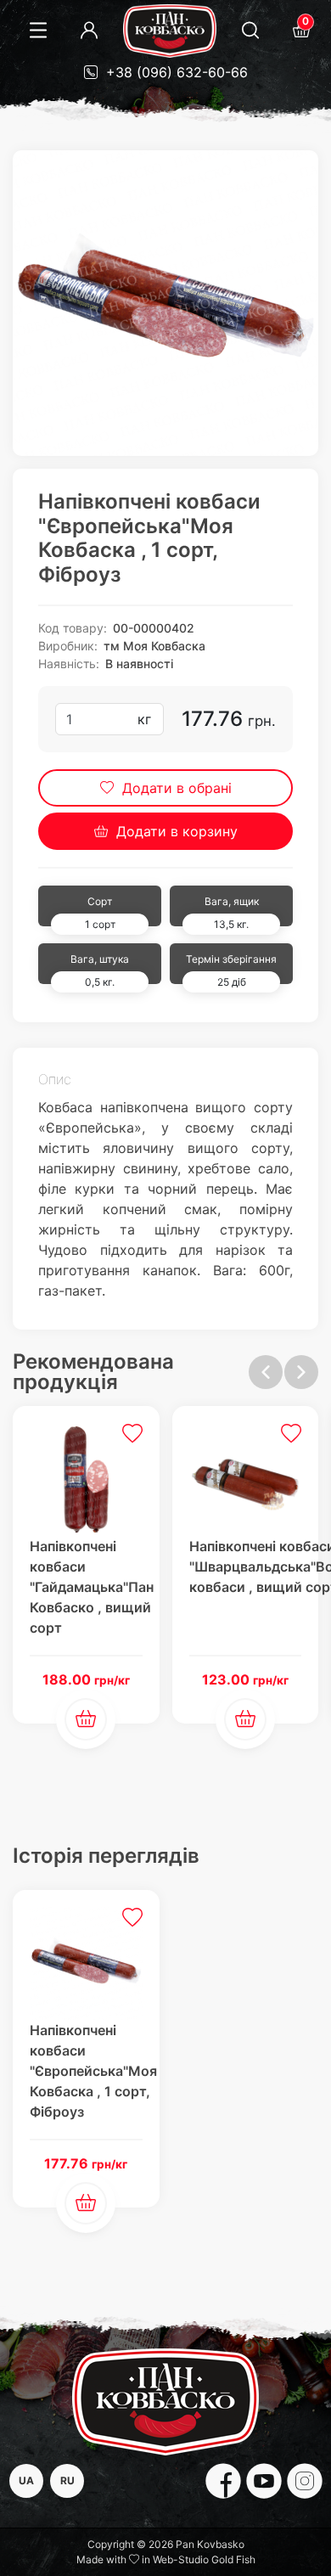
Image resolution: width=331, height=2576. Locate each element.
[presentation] (266, 1372)
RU (67, 2480)
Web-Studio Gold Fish (204, 2559)
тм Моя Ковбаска (154, 646)
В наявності (139, 664)
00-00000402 (154, 628)
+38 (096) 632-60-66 (175, 72)
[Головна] (170, 31)
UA (26, 2480)
